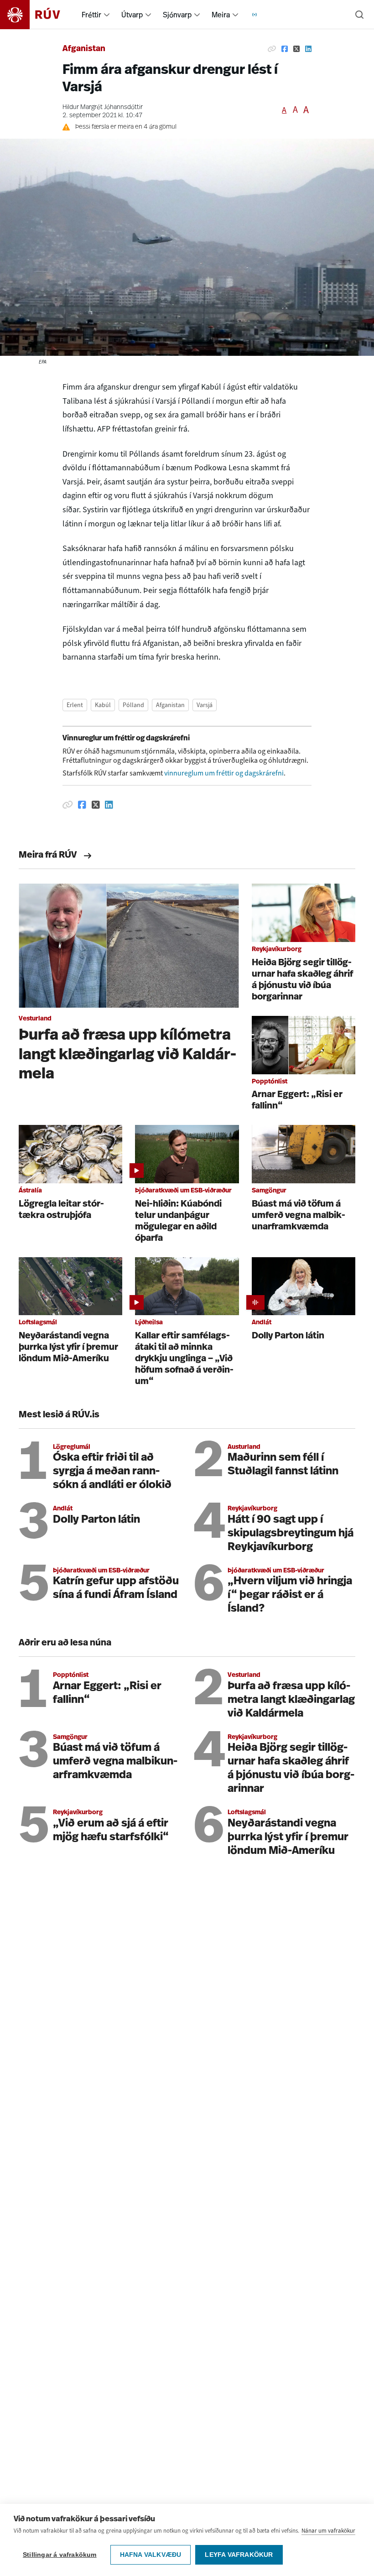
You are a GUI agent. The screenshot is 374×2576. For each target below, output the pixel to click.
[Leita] (359, 15)
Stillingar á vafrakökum (60, 2555)
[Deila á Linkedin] (308, 49)
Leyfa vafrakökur (239, 2555)
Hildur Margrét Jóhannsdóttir (103, 107)
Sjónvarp (177, 15)
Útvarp (132, 15)
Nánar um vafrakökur (328, 2531)
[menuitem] (107, 15)
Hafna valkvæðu (151, 2555)
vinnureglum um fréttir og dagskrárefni (224, 773)
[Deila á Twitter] (296, 49)
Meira (221, 15)
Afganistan (84, 49)
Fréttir (91, 15)
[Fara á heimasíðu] (38, 15)
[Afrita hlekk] (272, 49)
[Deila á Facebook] (285, 49)
